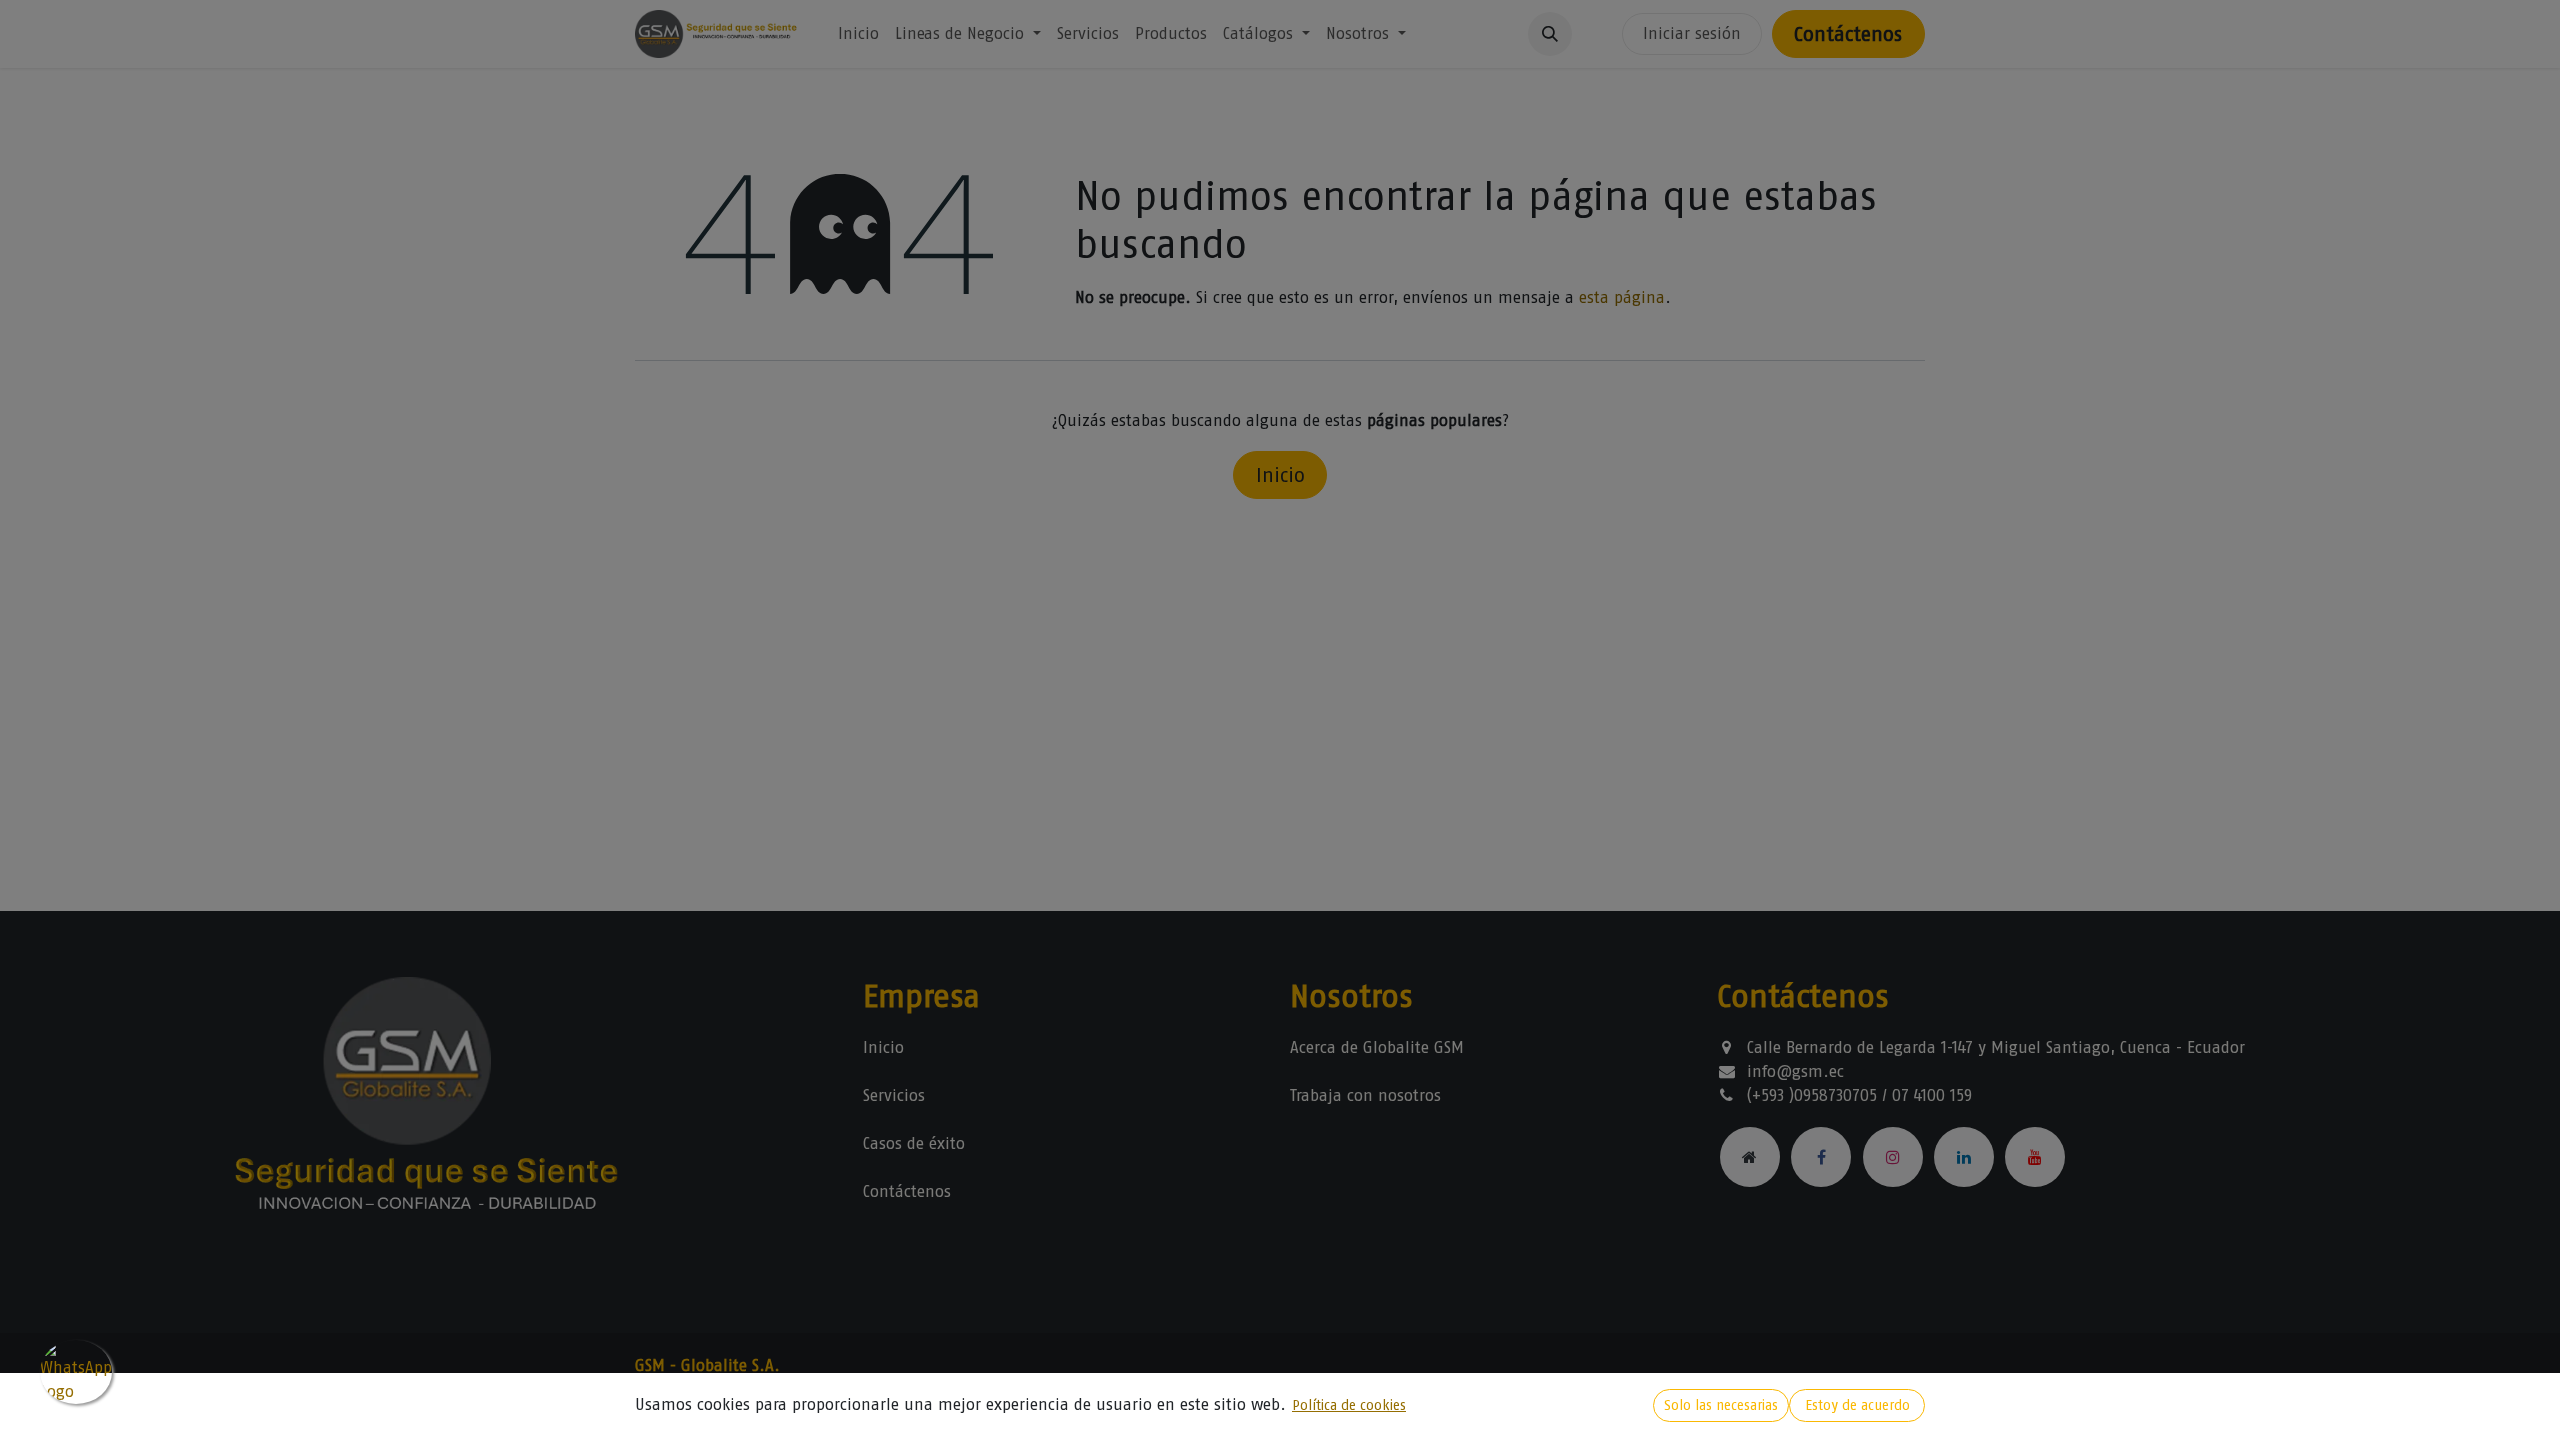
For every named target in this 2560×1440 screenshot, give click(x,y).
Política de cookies (1349, 1405)
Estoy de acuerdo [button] (1857, 1405)
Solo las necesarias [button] (1721, 1405)
